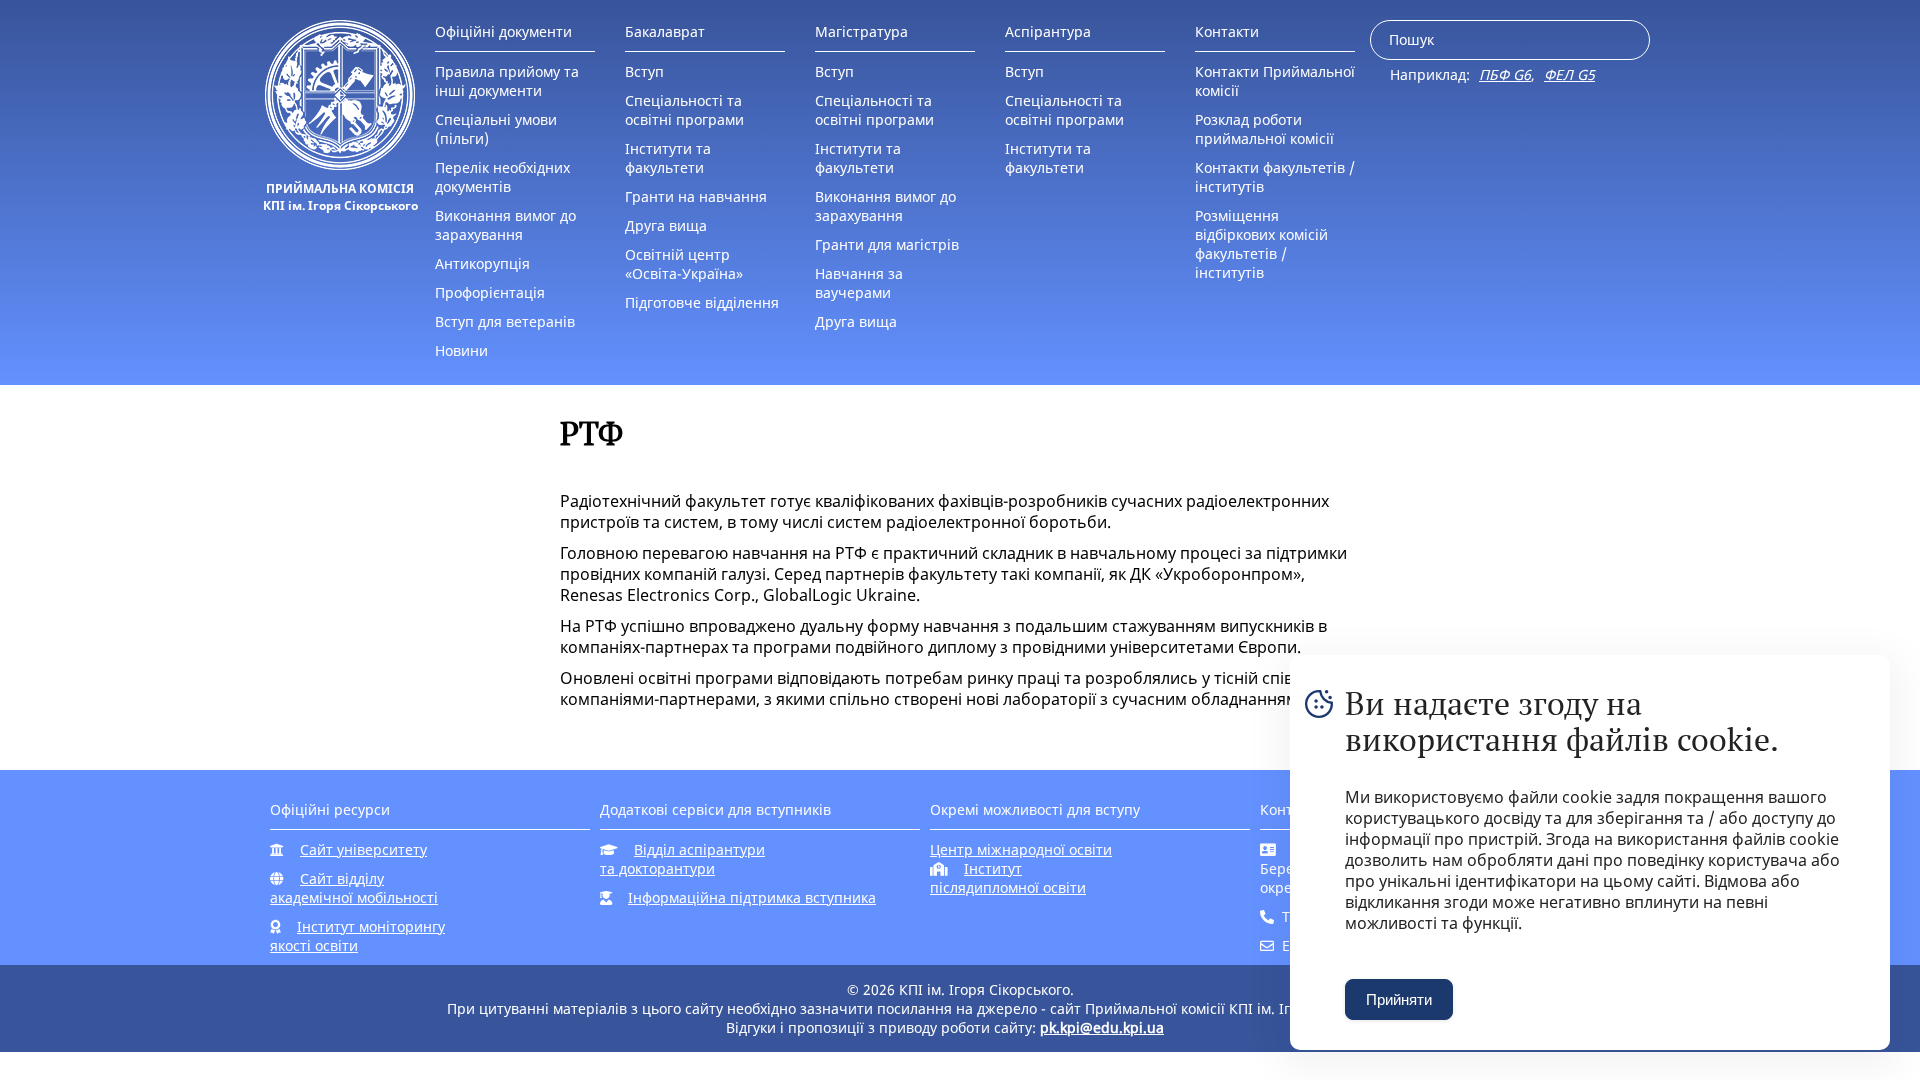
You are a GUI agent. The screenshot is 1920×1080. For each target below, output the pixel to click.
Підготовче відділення (702, 302)
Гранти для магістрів (887, 244)
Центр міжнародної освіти (1021, 849)
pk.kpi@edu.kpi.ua (1102, 1027)
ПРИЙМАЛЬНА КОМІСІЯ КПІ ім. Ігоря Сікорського (340, 197)
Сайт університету (363, 849)
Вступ (644, 71)
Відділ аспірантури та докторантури (682, 859)
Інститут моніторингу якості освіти (357, 936)
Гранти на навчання (696, 196)
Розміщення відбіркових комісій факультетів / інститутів (1261, 244)
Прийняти (1399, 999)
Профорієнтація (490, 292)
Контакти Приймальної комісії (1275, 81)
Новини (461, 350)
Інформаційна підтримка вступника (752, 897)
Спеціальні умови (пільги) (496, 129)
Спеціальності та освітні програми (684, 110)
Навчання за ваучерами (859, 283)
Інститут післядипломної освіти (1008, 878)
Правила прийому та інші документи (507, 81)
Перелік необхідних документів (502, 177)
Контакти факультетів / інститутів (1275, 177)
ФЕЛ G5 (1569, 74)
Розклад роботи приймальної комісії (1264, 129)
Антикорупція (482, 263)
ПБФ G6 (1505, 74)
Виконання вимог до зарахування (505, 225)
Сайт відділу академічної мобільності (354, 888)
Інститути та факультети (668, 158)
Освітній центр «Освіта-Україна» (684, 264)
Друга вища (666, 225)
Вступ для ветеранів (505, 321)
